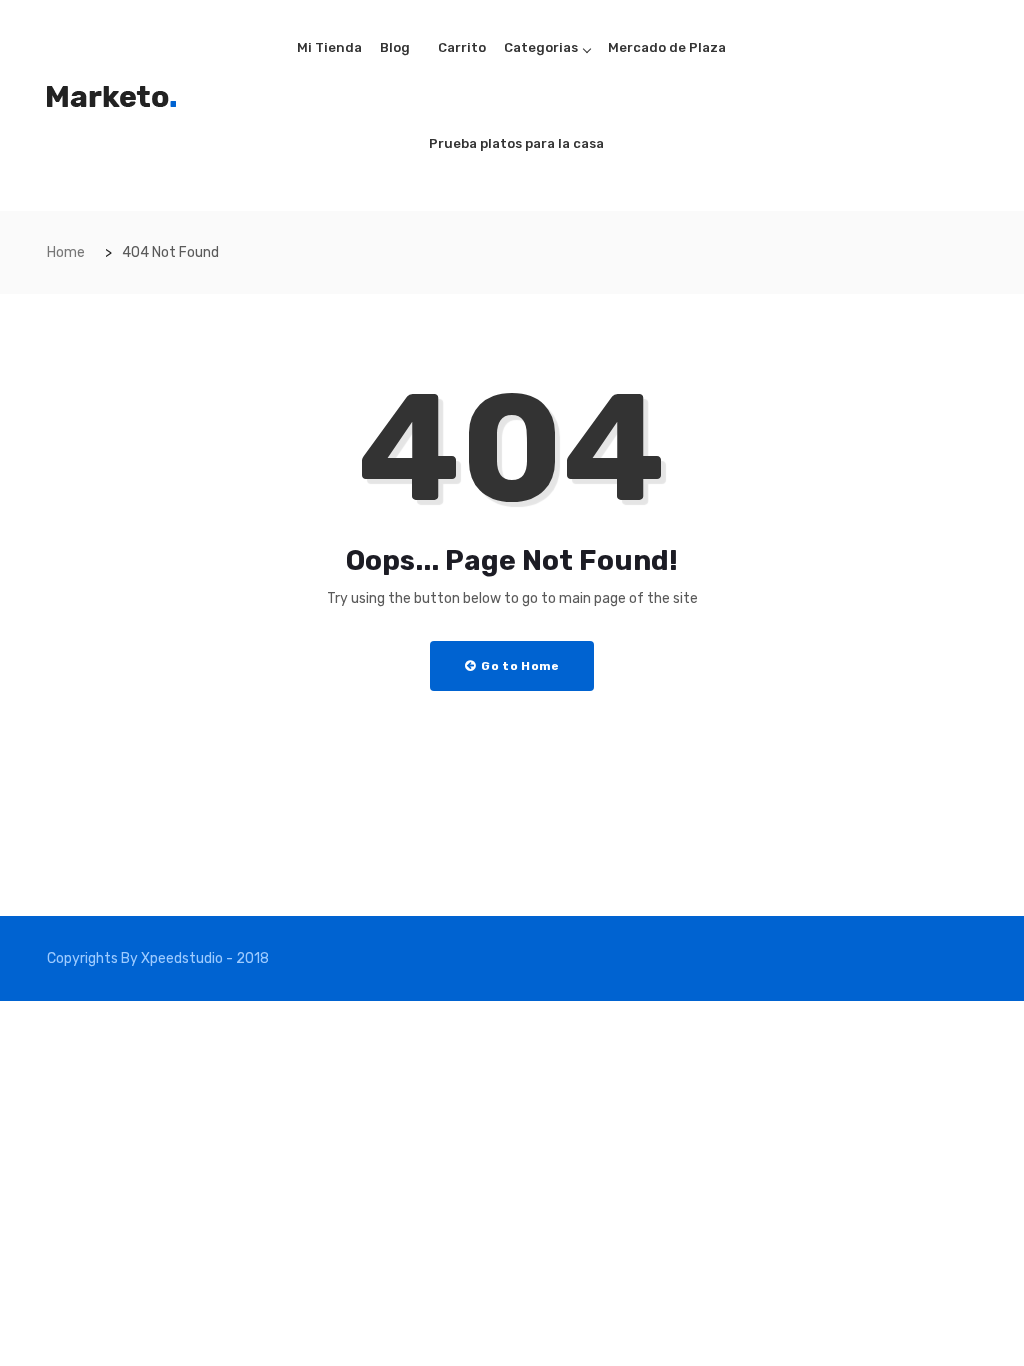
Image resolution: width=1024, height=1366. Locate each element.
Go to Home (518, 666)
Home (66, 252)
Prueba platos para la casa (516, 143)
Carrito (462, 47)
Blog (395, 47)
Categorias (541, 47)
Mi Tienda (329, 47)
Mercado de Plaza (667, 47)
